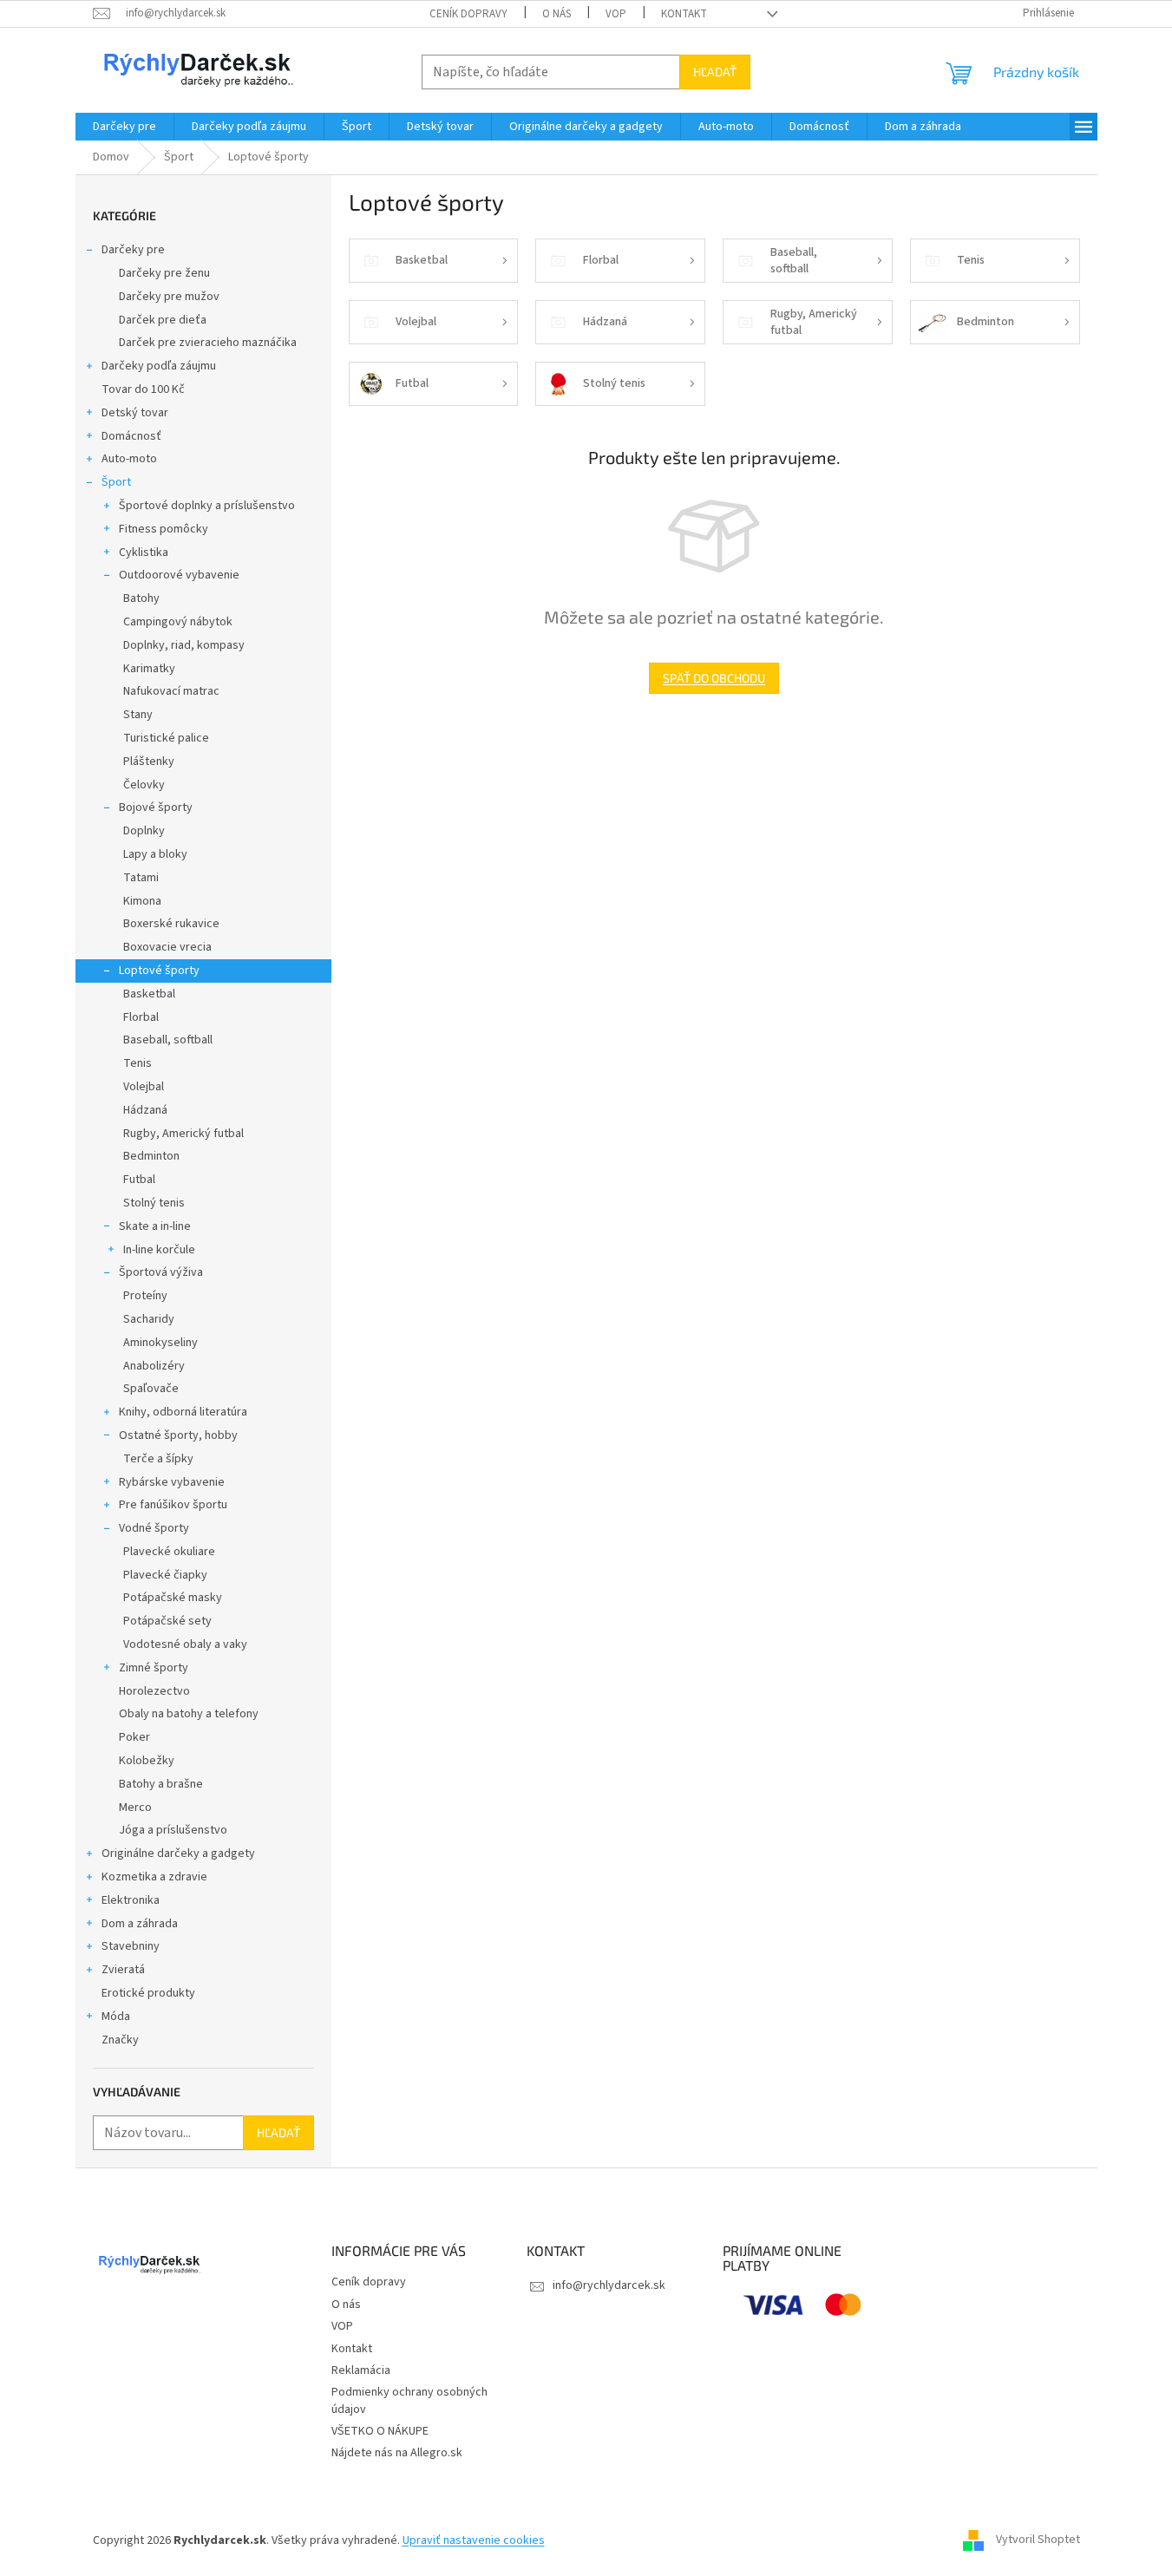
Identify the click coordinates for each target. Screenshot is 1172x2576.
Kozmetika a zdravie (154, 1877)
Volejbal (144, 1087)
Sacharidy (149, 1319)
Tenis (137, 1063)
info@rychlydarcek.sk (609, 2285)
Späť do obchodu (714, 678)
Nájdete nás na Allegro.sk (397, 2453)
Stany (138, 715)
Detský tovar (135, 413)
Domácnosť (131, 436)
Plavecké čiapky (165, 1575)
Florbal (141, 1017)
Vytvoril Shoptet (1038, 2540)
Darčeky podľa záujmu (159, 366)
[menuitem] (124, 127)
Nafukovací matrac (171, 691)
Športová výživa (161, 1272)
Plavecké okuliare (169, 1552)
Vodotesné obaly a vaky (185, 1644)
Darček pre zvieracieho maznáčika (208, 343)
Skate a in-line (155, 1226)
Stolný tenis (154, 1203)
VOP (616, 14)
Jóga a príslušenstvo (173, 1830)
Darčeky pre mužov (169, 297)
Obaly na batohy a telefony (189, 1714)
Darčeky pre (133, 250)
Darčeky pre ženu (164, 273)
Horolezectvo (154, 1691)
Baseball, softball (168, 1040)
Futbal (139, 1180)
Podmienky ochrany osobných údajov (409, 2400)
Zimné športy (154, 1668)
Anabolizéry (154, 1366)
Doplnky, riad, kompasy (184, 645)
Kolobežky (147, 1761)
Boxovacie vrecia (167, 947)
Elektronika (131, 1900)
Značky (120, 2040)
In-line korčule (159, 1250)
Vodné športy (154, 1528)
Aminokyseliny (160, 1343)
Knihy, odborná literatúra (183, 1412)
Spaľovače (151, 1389)
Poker (134, 1737)
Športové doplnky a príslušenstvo (207, 506)
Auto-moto (129, 459)
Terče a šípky (158, 1459)
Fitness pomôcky (164, 529)
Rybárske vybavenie (172, 1482)
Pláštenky (149, 762)
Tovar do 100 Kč (143, 389)
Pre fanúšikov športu (173, 1505)
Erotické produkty (148, 1993)
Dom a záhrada (140, 1924)
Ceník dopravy (468, 14)
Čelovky (144, 785)
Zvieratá (123, 1970)
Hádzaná (145, 1110)
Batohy (141, 598)
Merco (135, 1808)
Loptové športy (159, 971)
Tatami (141, 878)
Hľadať (715, 72)
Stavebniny (131, 1946)
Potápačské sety (167, 1621)
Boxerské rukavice (171, 924)
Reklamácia (361, 2370)
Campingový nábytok (178, 622)
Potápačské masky (173, 1598)
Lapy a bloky (155, 854)
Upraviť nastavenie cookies (474, 2540)
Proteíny (145, 1296)
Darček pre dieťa (163, 320)
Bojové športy (156, 807)
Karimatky (149, 669)
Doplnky (144, 831)
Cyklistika (144, 552)
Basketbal (149, 994)
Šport (116, 482)
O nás (557, 14)
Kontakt (684, 14)
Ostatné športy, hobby (178, 1435)
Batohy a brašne (161, 1784)
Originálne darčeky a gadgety (178, 1854)
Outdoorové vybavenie (179, 575)
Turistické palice (166, 738)
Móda (116, 2017)
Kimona (142, 901)
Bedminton (151, 1156)
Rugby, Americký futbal (183, 1134)
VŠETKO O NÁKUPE (380, 2431)
